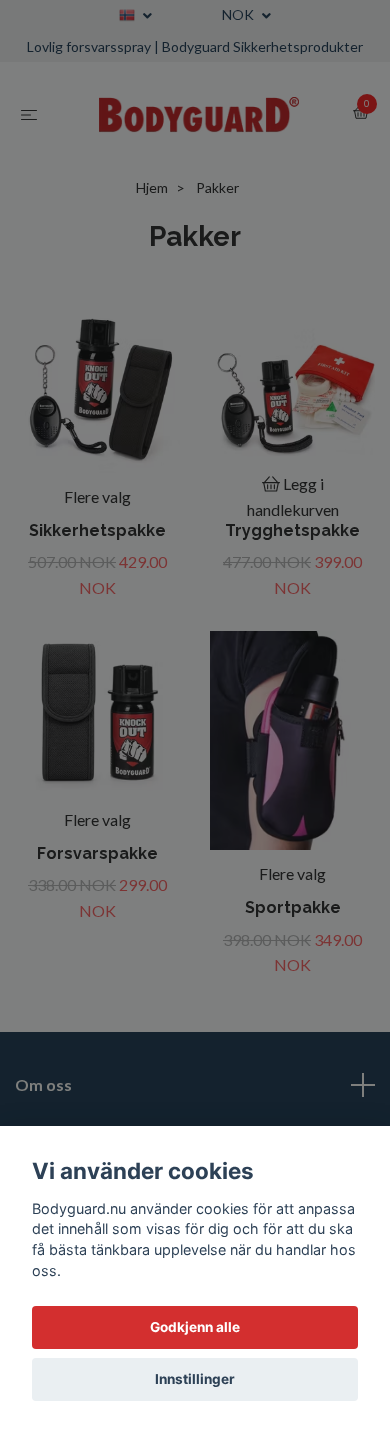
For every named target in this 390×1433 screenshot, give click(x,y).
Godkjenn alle (195, 1327)
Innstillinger (195, 1379)
